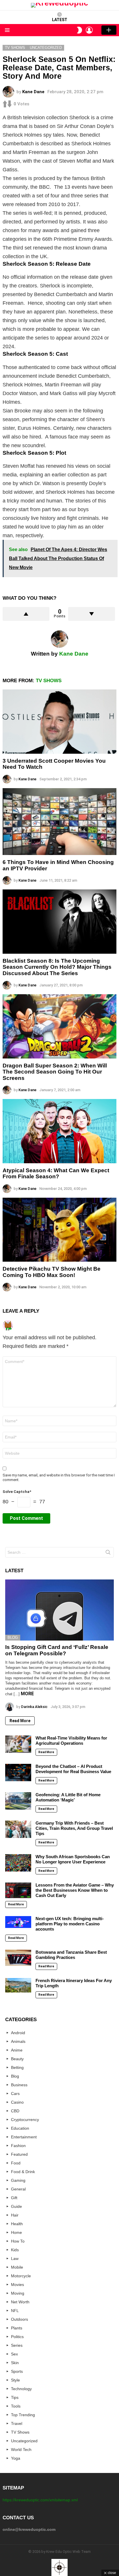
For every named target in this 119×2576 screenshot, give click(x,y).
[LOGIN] (89, 30)
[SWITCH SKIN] (79, 30)
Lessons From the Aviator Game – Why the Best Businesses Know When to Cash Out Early (75, 1890)
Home (16, 2232)
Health (17, 2224)
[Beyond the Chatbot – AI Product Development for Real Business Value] (18, 1773)
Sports (17, 2371)
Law (15, 2258)
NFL (15, 2311)
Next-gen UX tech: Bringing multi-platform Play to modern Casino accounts (70, 1924)
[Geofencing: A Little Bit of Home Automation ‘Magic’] (18, 1801)
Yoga (16, 2458)
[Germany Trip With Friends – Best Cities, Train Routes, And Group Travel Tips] (18, 1829)
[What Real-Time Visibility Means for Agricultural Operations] (18, 1744)
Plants (17, 2328)
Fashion (18, 2146)
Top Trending (23, 2415)
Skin (15, 2363)
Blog (13, 1637)
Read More (20, 1721)
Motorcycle (21, 2276)
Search (108, 1553)
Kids (15, 2250)
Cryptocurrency (25, 2120)
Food (16, 2163)
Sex (14, 2354)
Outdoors (19, 2319)
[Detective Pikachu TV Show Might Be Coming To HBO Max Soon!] (59, 1230)
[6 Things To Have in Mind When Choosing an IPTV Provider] (59, 822)
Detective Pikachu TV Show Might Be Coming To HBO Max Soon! (52, 1272)
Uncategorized (24, 2441)
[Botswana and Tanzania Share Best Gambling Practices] (18, 1958)
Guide (16, 2206)
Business (19, 2085)
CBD (15, 2111)
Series (17, 2345)
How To (18, 2241)
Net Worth (20, 2302)
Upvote (26, 614)
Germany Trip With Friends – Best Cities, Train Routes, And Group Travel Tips (74, 1828)
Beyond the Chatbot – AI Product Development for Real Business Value (73, 1769)
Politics (17, 2337)
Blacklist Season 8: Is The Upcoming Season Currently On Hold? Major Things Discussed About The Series (57, 967)
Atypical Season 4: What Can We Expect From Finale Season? (56, 1173)
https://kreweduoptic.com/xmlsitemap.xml (40, 2500)
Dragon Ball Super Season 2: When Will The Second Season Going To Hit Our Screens (55, 1072)
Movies (17, 2285)
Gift (14, 2198)
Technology (21, 2389)
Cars (15, 2094)
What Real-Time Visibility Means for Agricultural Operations (71, 1741)
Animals (18, 2041)
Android (18, 2033)
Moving (18, 2293)
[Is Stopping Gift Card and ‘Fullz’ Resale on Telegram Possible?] (59, 1610)
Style (15, 2380)
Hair (15, 2215)
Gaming (18, 2180)
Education (20, 2128)
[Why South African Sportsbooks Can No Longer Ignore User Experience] (18, 1863)
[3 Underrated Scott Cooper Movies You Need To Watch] (59, 722)
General (18, 2189)
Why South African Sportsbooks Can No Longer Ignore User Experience (73, 1859)
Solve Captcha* (17, 1492)
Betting (17, 2067)
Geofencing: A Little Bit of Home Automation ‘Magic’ (68, 1797)
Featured (19, 2154)
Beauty (17, 2059)
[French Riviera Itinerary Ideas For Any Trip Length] (18, 1985)
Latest (60, 20)
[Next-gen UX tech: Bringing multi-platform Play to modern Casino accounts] (18, 1922)
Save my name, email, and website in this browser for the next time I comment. (59, 1477)
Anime (17, 2050)
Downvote (92, 614)
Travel (17, 2423)
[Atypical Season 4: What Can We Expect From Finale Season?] (59, 1131)
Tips (15, 2397)
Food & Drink (23, 2172)
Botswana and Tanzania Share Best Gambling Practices (71, 1955)
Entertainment (24, 2137)
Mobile (17, 2267)
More (27, 1694)
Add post (109, 30)
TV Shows (49, 681)
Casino (17, 2102)
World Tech (21, 2450)
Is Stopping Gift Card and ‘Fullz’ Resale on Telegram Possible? (57, 1650)
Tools (16, 2406)
